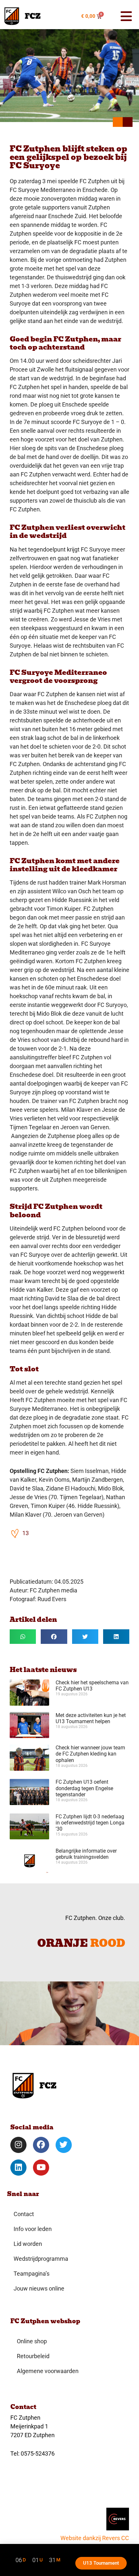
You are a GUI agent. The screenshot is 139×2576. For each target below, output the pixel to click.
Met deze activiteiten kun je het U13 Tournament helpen (91, 1718)
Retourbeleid (33, 2356)
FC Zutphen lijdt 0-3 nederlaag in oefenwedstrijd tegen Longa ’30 (90, 1823)
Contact (24, 2214)
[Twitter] (64, 2145)
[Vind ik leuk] (15, 1533)
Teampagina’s (32, 2274)
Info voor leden (33, 2229)
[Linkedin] (18, 2168)
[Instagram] (18, 2145)
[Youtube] (41, 2168)
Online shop (32, 2341)
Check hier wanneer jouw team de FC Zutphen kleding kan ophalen (90, 1754)
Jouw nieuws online (39, 2288)
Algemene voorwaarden (48, 2371)
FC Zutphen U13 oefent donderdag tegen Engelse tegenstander (84, 1788)
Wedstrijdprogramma (41, 2259)
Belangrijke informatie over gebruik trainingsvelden (86, 1854)
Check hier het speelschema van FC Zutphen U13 (92, 1686)
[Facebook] (41, 2145)
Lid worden (28, 2244)
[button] (123, 16)
